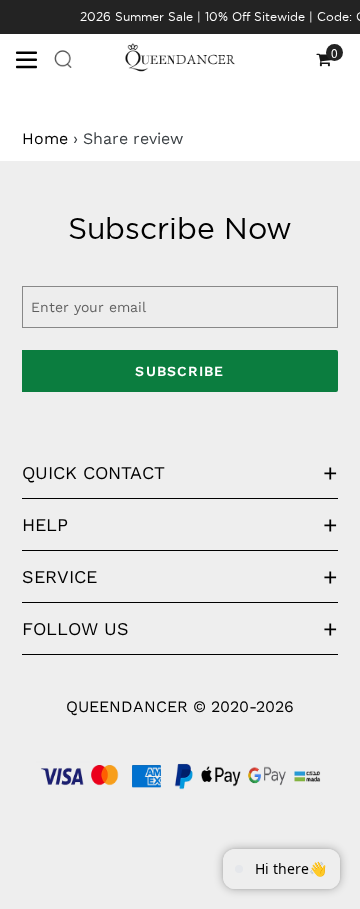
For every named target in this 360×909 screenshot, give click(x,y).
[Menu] (34, 58)
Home (45, 138)
